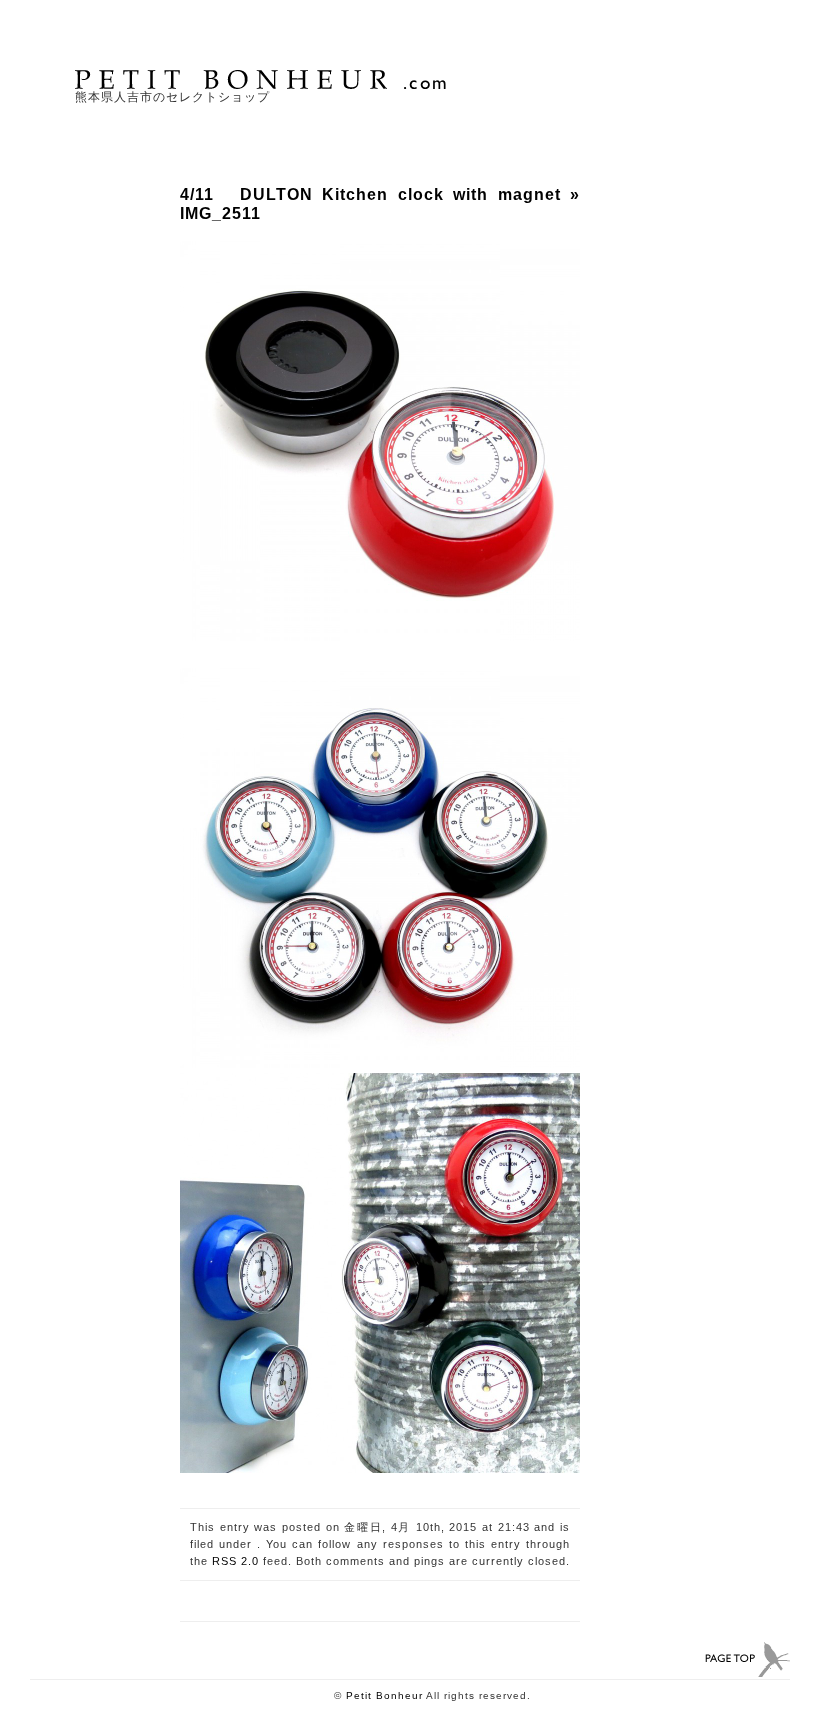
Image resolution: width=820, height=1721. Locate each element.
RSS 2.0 (235, 1561)
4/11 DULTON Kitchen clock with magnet (370, 194)
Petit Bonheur (384, 1695)
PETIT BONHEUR (263, 79)
